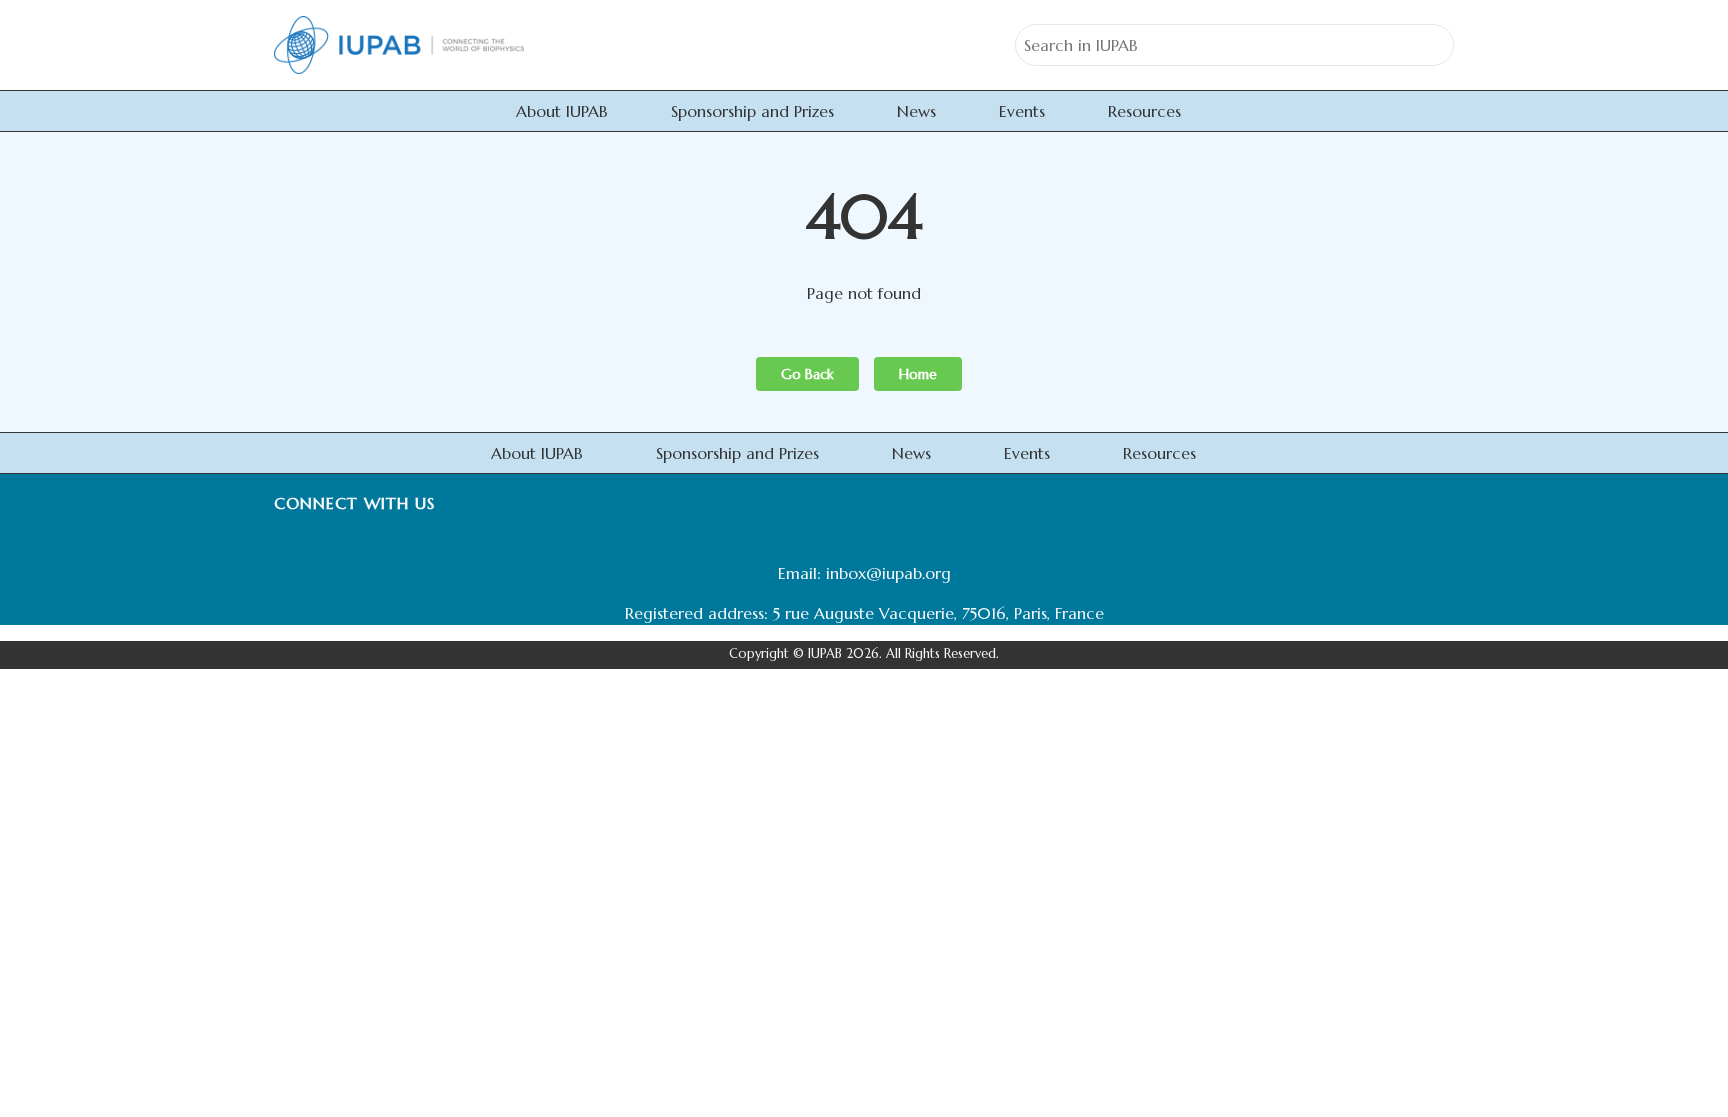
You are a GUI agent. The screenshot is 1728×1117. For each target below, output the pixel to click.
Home (918, 374)
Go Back (807, 374)
